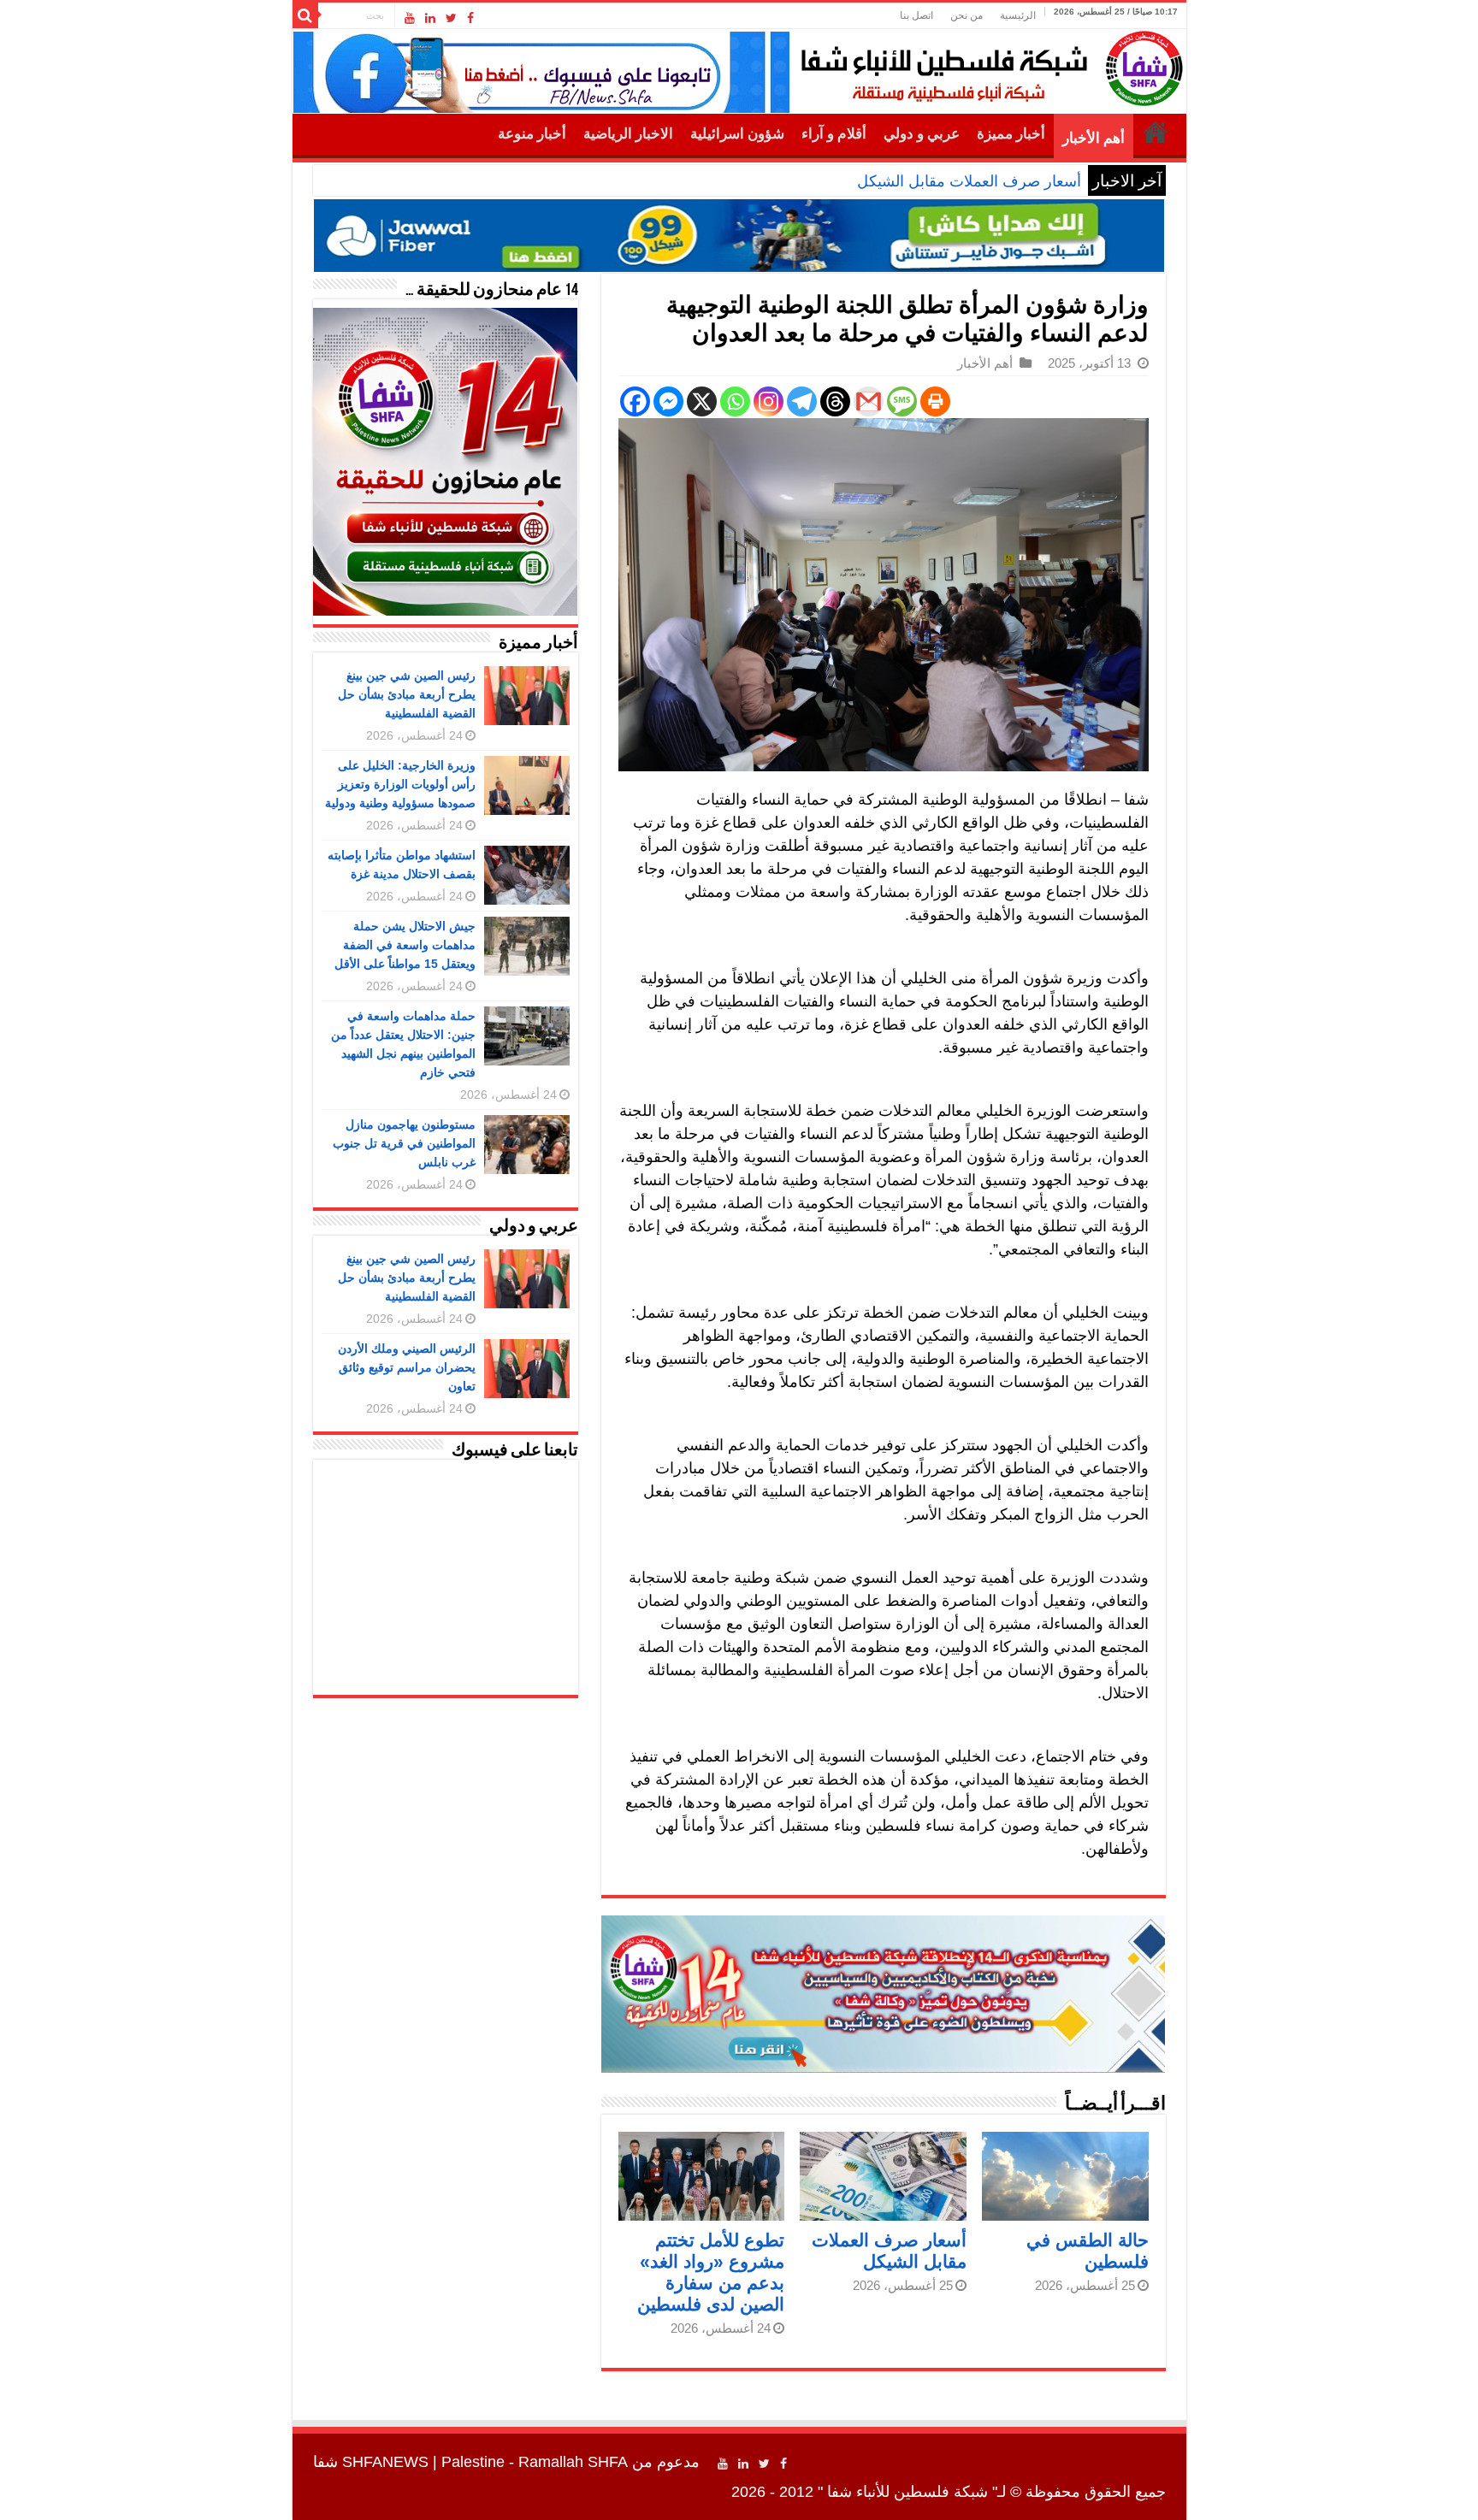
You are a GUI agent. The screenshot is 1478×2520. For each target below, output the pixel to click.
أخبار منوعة (532, 134)
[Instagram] (769, 401)
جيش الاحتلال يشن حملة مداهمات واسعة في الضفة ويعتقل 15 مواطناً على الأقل (405, 945)
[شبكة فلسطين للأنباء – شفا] (987, 65)
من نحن (967, 15)
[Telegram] (802, 401)
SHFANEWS (385, 2462)
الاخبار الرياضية (628, 134)
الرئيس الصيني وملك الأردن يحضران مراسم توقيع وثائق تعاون (407, 1367)
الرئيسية (1018, 15)
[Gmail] (869, 401)
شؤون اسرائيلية (737, 134)
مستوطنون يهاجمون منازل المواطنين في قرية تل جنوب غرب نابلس (404, 1143)
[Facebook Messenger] (668, 401)
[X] (702, 401)
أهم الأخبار (1094, 138)
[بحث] (305, 15)
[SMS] (902, 401)
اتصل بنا (916, 15)
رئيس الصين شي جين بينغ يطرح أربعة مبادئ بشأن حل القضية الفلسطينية (407, 694)
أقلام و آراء (834, 134)
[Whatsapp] (735, 401)
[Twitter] (451, 18)
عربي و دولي (922, 134)
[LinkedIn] (430, 18)
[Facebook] (470, 18)
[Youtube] (410, 18)
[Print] (935, 401)
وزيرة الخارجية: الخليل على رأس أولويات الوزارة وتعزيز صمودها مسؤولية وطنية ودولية (400, 784)
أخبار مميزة (1011, 134)
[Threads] (835, 401)
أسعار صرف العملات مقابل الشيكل (969, 181)
